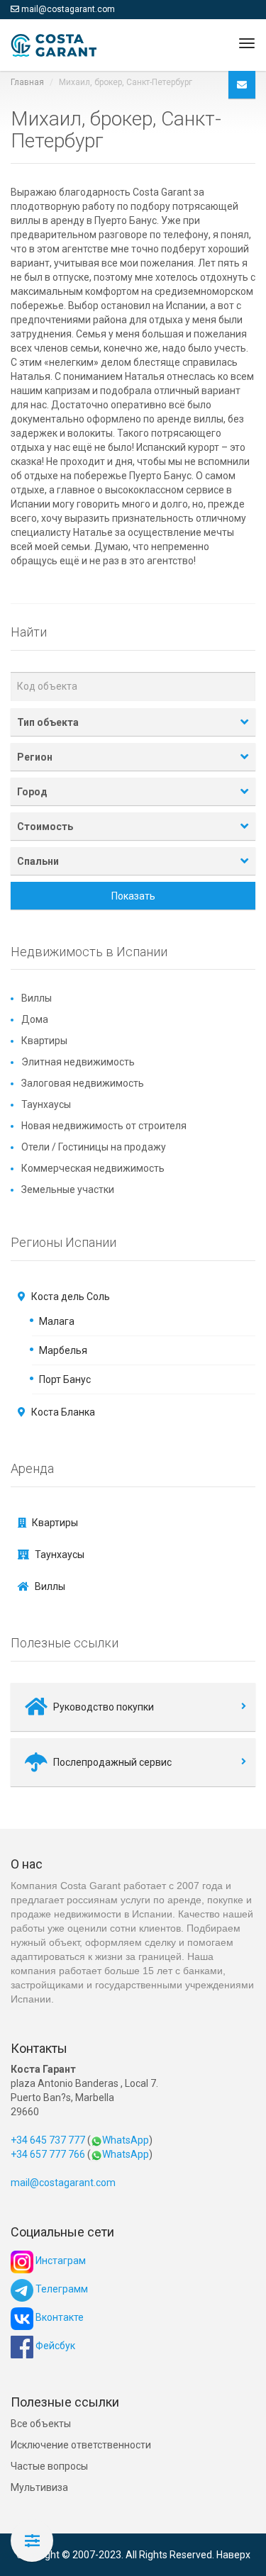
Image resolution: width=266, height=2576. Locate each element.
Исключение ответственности (81, 2445)
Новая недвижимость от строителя (104, 1126)
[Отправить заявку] (242, 85)
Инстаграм (60, 2261)
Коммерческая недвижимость (93, 1168)
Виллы (37, 998)
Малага (57, 1321)
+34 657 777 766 (48, 2154)
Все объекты (41, 2424)
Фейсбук (54, 2346)
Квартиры (44, 1041)
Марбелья (63, 1350)
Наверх (233, 2555)
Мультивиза (39, 2487)
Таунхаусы (46, 1104)
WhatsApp (126, 2140)
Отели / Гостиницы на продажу (94, 1147)
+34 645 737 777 (48, 2140)
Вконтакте (59, 2317)
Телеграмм (61, 2289)
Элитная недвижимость (78, 1062)
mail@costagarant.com (68, 9)
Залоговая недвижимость (83, 1083)
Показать (133, 896)
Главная (27, 82)
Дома (35, 1019)
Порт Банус (65, 1379)
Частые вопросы (49, 2466)
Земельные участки (68, 1189)
